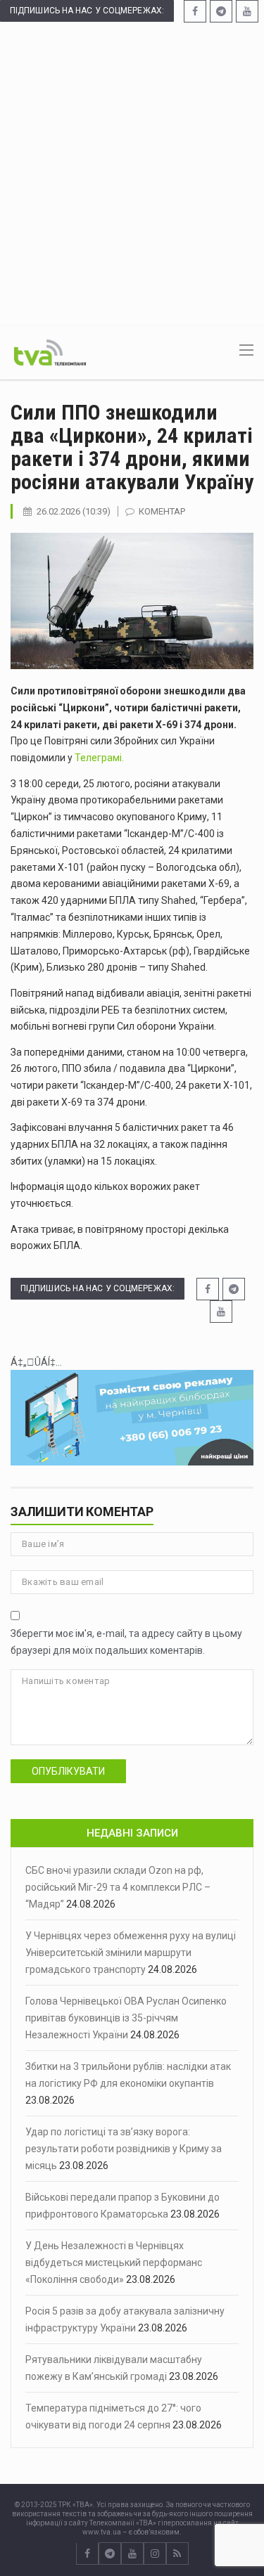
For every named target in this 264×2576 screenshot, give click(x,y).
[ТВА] (50, 351)
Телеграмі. (98, 758)
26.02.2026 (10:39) (74, 511)
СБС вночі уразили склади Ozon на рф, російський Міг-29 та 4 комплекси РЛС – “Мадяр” (118, 1887)
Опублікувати (68, 1771)
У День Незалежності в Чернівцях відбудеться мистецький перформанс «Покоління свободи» (114, 2263)
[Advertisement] (132, 173)
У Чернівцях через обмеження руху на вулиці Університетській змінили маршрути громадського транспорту (131, 1953)
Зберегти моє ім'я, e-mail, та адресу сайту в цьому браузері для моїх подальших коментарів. (126, 1642)
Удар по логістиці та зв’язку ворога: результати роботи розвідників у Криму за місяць (124, 2149)
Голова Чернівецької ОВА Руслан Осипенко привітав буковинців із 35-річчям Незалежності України (126, 2018)
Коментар (162, 511)
